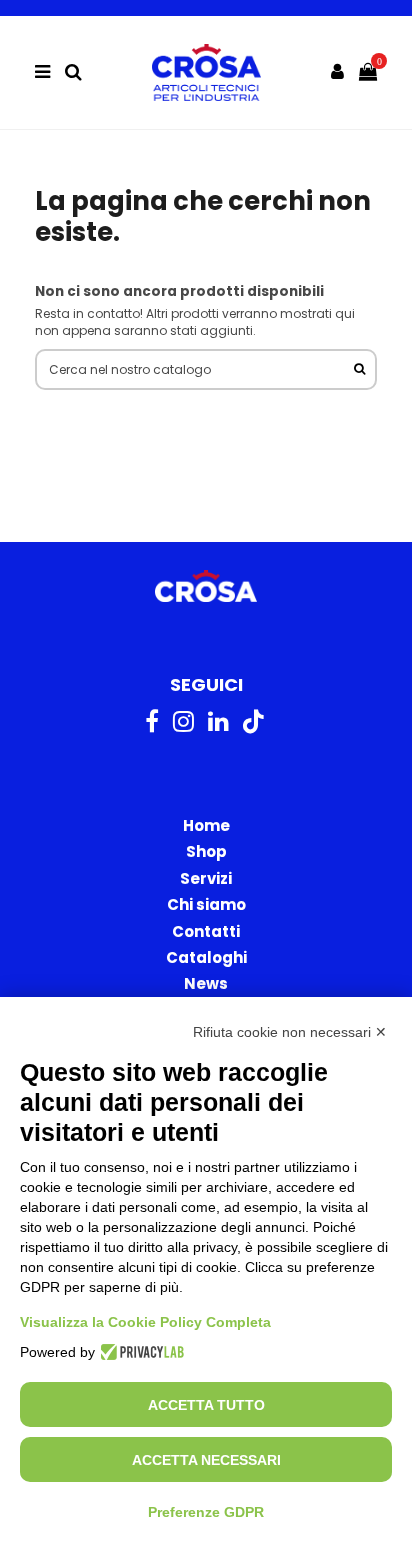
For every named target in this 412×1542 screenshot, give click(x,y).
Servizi (206, 878)
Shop (206, 851)
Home (206, 825)
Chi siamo (206, 904)
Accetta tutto (206, 1405)
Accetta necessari (206, 1460)
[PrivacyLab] (139, 1352)
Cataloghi (206, 957)
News (206, 983)
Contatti (206, 931)
